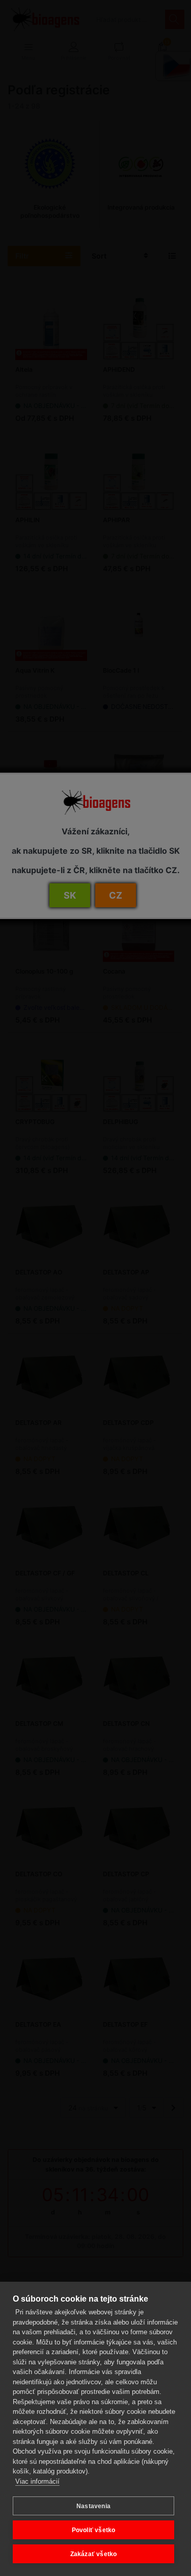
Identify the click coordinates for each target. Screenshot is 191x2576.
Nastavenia (93, 2506)
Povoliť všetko (94, 2530)
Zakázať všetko (94, 2554)
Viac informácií (37, 2481)
